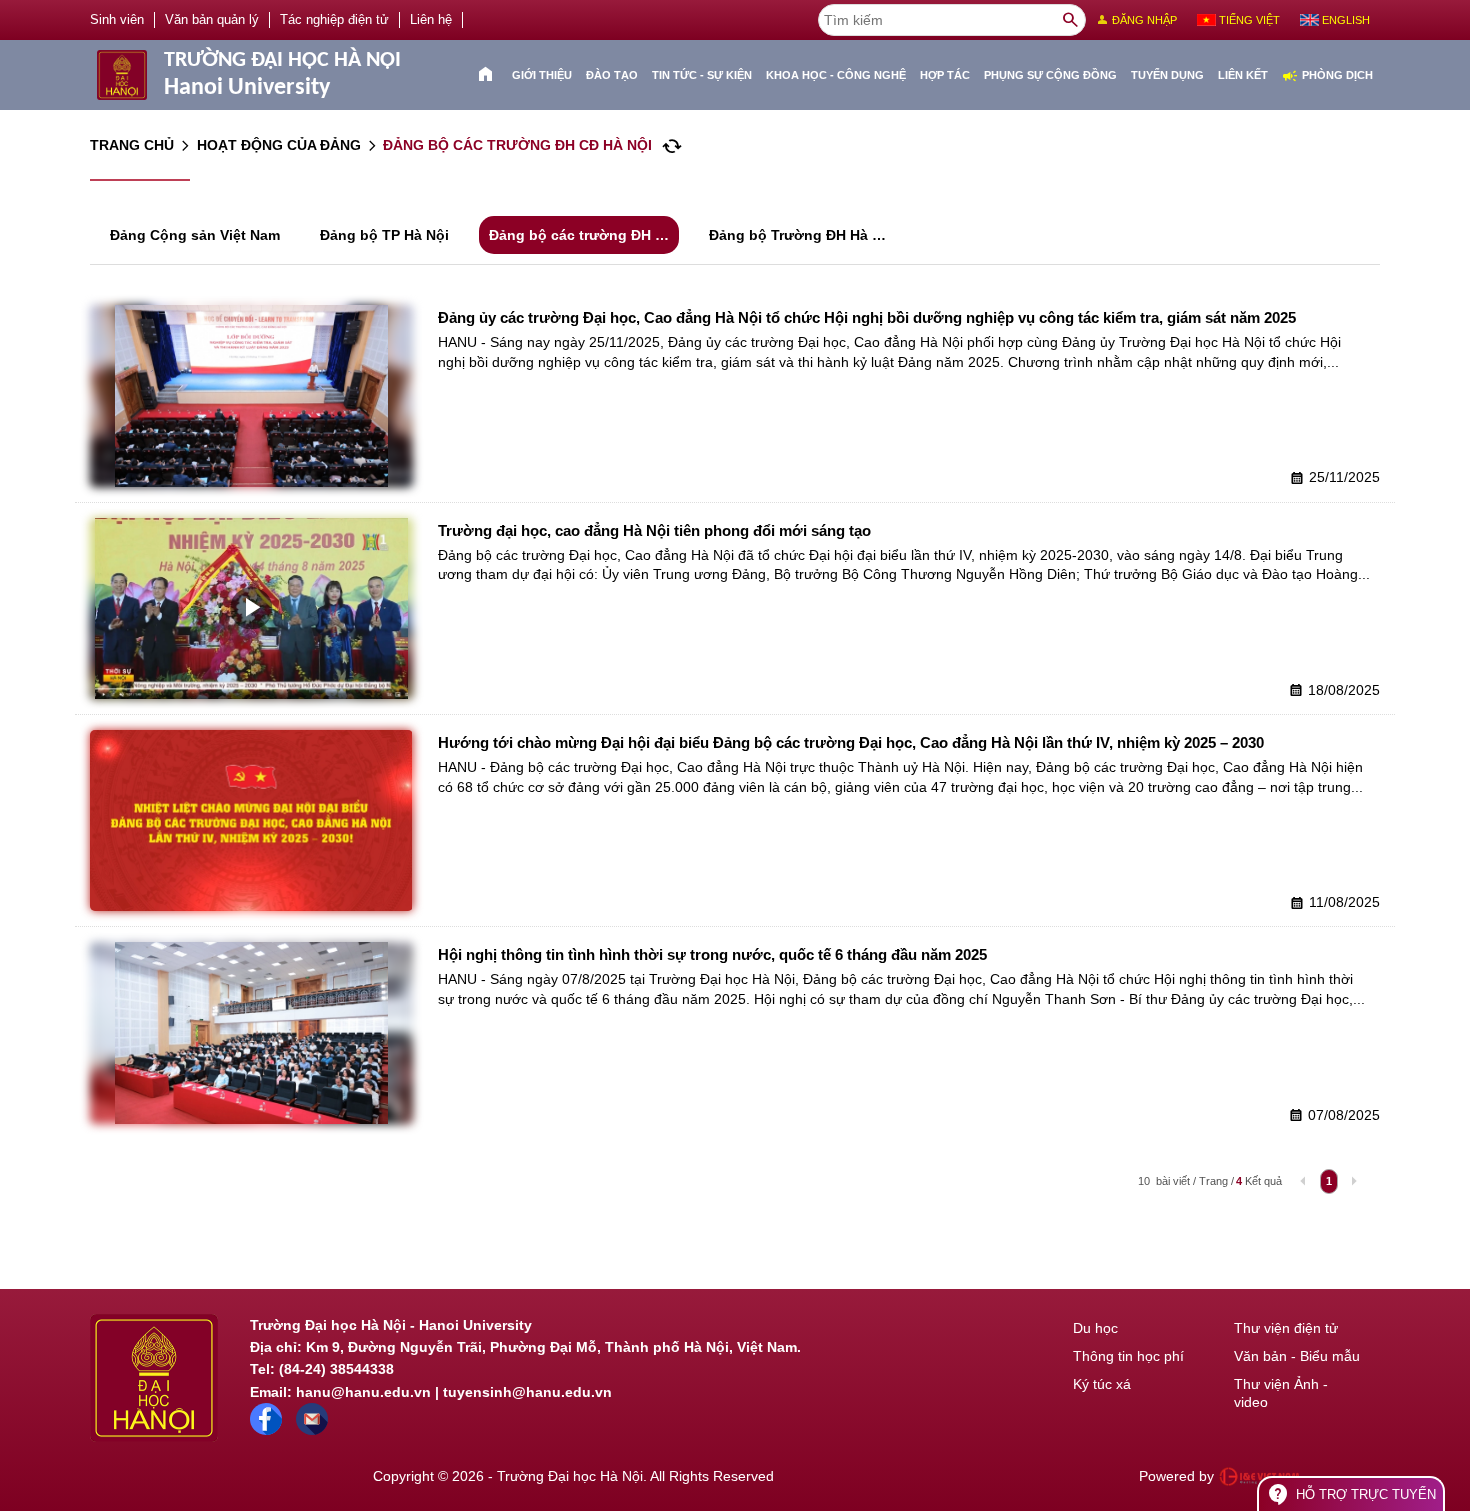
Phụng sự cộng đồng (1050, 75)
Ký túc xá (1102, 1384)
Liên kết (1243, 75)
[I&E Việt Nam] (1259, 1477)
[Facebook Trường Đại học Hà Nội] (266, 1430)
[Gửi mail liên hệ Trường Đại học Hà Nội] (312, 1430)
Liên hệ (431, 20)
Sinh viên (117, 20)
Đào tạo (612, 75)
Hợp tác (945, 75)
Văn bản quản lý (212, 20)
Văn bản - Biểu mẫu (1297, 1356)
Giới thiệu (542, 75)
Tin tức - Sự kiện (702, 75)
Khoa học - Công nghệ (836, 75)
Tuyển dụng (1167, 75)
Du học (1095, 1328)
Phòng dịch (1327, 75)
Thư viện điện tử (1286, 1328)
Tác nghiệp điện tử (334, 20)
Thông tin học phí (1128, 1356)
